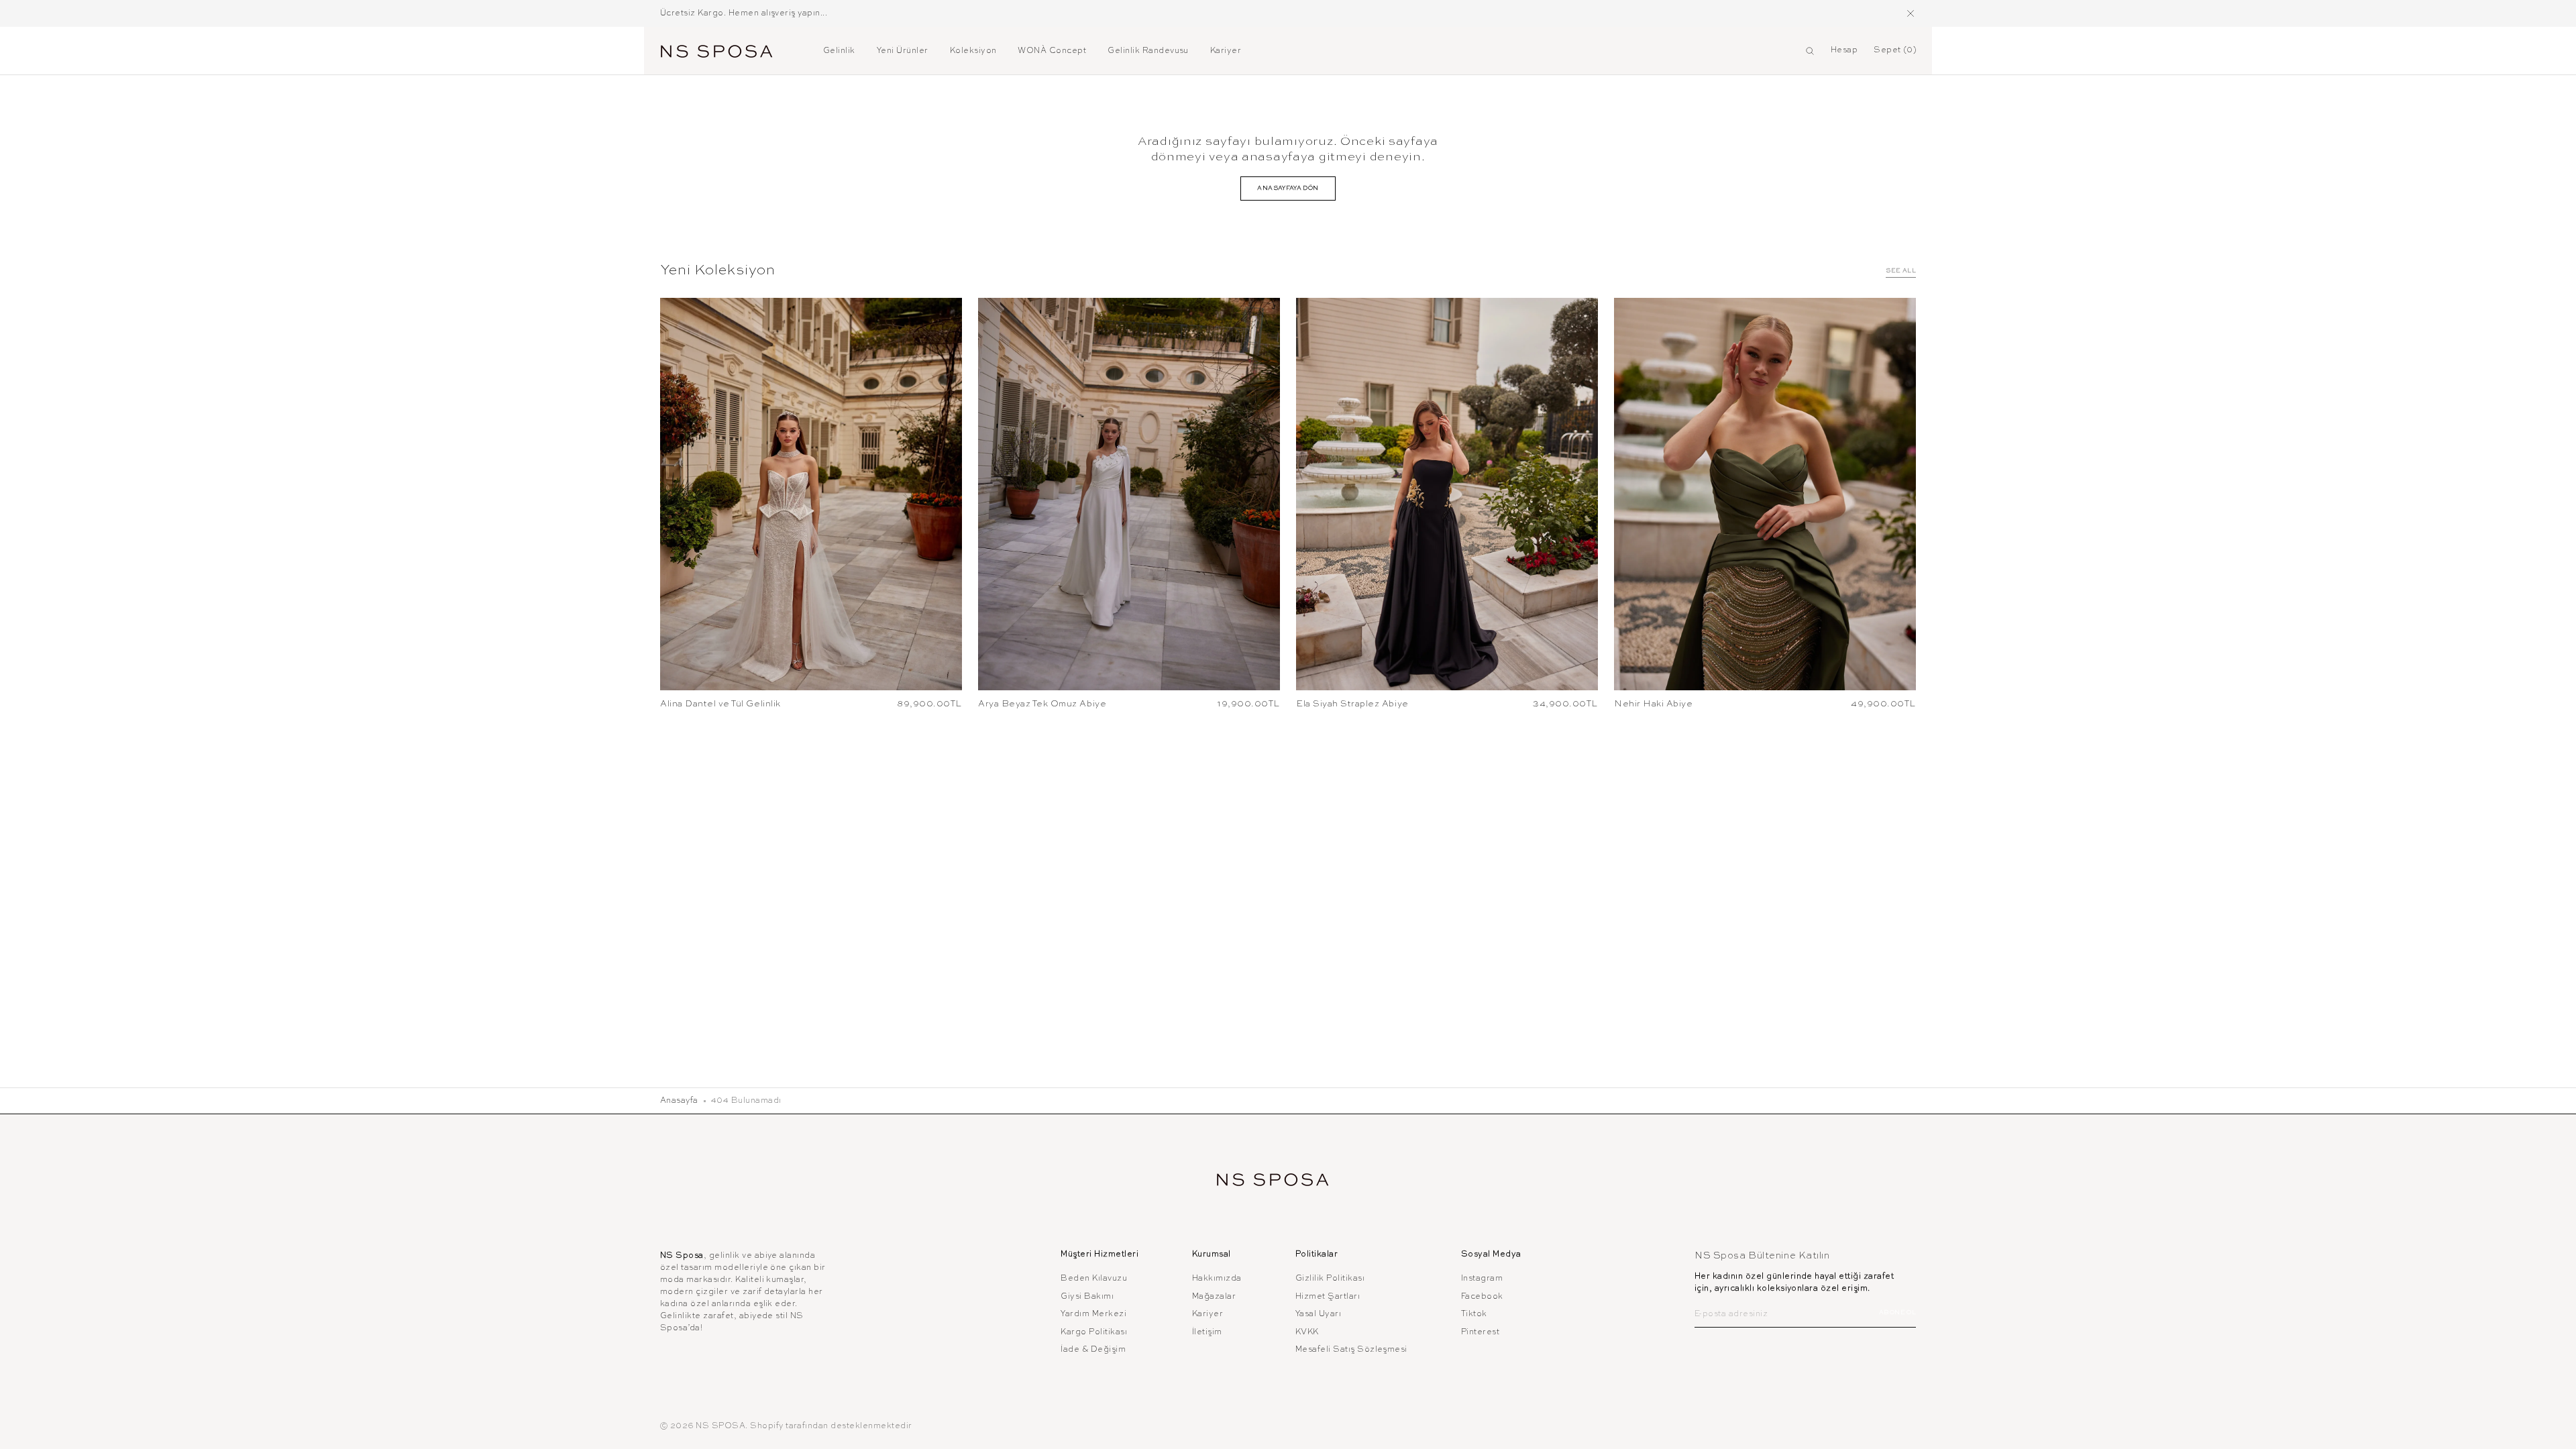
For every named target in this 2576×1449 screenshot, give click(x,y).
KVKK (1307, 1332)
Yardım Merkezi (1093, 1314)
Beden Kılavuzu (1094, 1279)
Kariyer (1207, 1314)
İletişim (1207, 1332)
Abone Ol (1897, 1312)
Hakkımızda (1217, 1279)
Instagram (1482, 1279)
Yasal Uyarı (1318, 1314)
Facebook (1482, 1297)
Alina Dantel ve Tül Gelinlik (720, 704)
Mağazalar (1214, 1297)
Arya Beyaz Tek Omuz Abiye (1042, 704)
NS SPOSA (720, 1426)
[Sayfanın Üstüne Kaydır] (2556, 1429)
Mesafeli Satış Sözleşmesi (1351, 1350)
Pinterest (1480, 1332)
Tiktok (1474, 1314)
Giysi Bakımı (1087, 1297)
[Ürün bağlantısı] (811, 494)
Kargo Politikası (1094, 1332)
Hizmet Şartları (1328, 1297)
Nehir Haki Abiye (1653, 704)
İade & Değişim (1093, 1350)
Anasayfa (679, 1101)
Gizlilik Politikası (1330, 1279)
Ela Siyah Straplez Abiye (1352, 704)
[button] (1810, 51)
